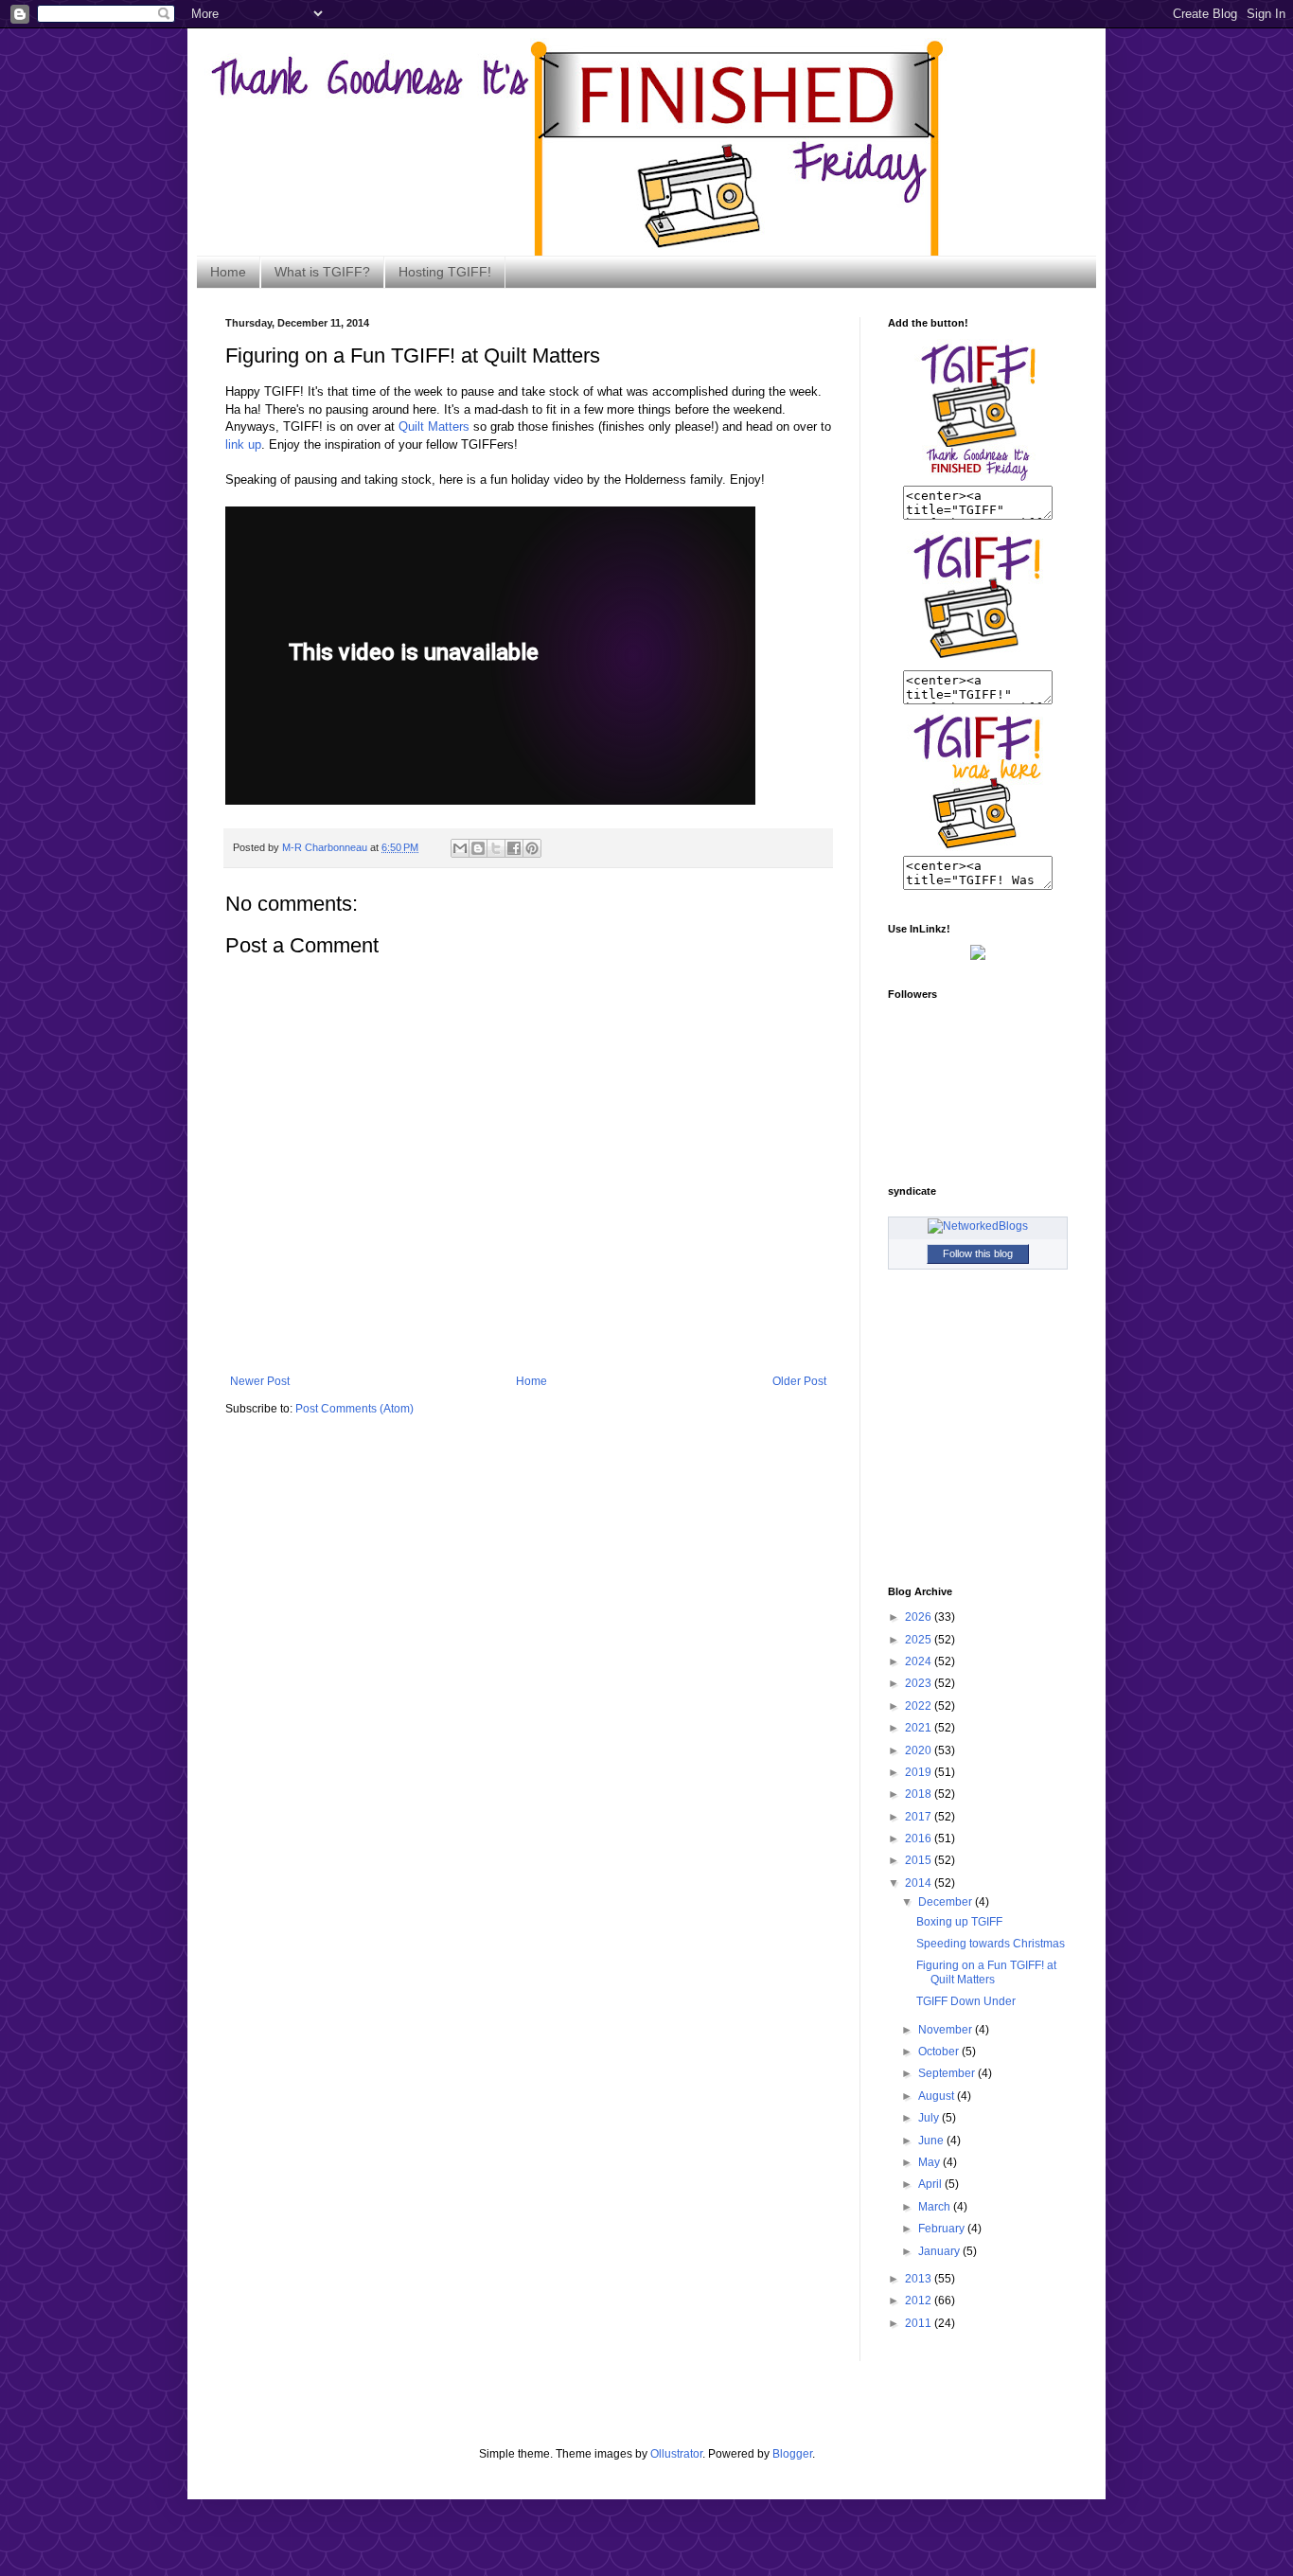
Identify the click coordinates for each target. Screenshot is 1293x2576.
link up (243, 444)
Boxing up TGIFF (959, 1922)
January (940, 2251)
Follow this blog (978, 1253)
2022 (920, 1706)
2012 (920, 2301)
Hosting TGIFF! (445, 272)
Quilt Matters (434, 426)
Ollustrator (676, 2454)
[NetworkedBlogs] (978, 1226)
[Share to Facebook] (514, 848)
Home (228, 272)
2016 (920, 1839)
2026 (920, 1617)
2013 (920, 2279)
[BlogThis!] (478, 848)
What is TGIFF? (322, 272)
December (947, 1902)
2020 (920, 1750)
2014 (920, 1883)
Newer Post (260, 1381)
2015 (920, 1860)
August (938, 2096)
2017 (920, 1817)
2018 (920, 1794)
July (930, 2118)
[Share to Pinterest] (532, 848)
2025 (920, 1640)
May (930, 2162)
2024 (920, 1661)
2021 (920, 1728)
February (943, 2229)
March (936, 2207)
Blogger (792, 2454)
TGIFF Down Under (966, 2001)
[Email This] (460, 848)
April (931, 2184)
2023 (920, 1683)
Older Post (799, 1381)
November (947, 2030)
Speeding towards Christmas (991, 1944)
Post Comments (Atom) (354, 1409)
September (948, 2073)
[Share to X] (496, 848)
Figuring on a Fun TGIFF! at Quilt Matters (986, 1972)
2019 (920, 1772)
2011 (920, 2323)
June (932, 2141)
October (940, 2052)
